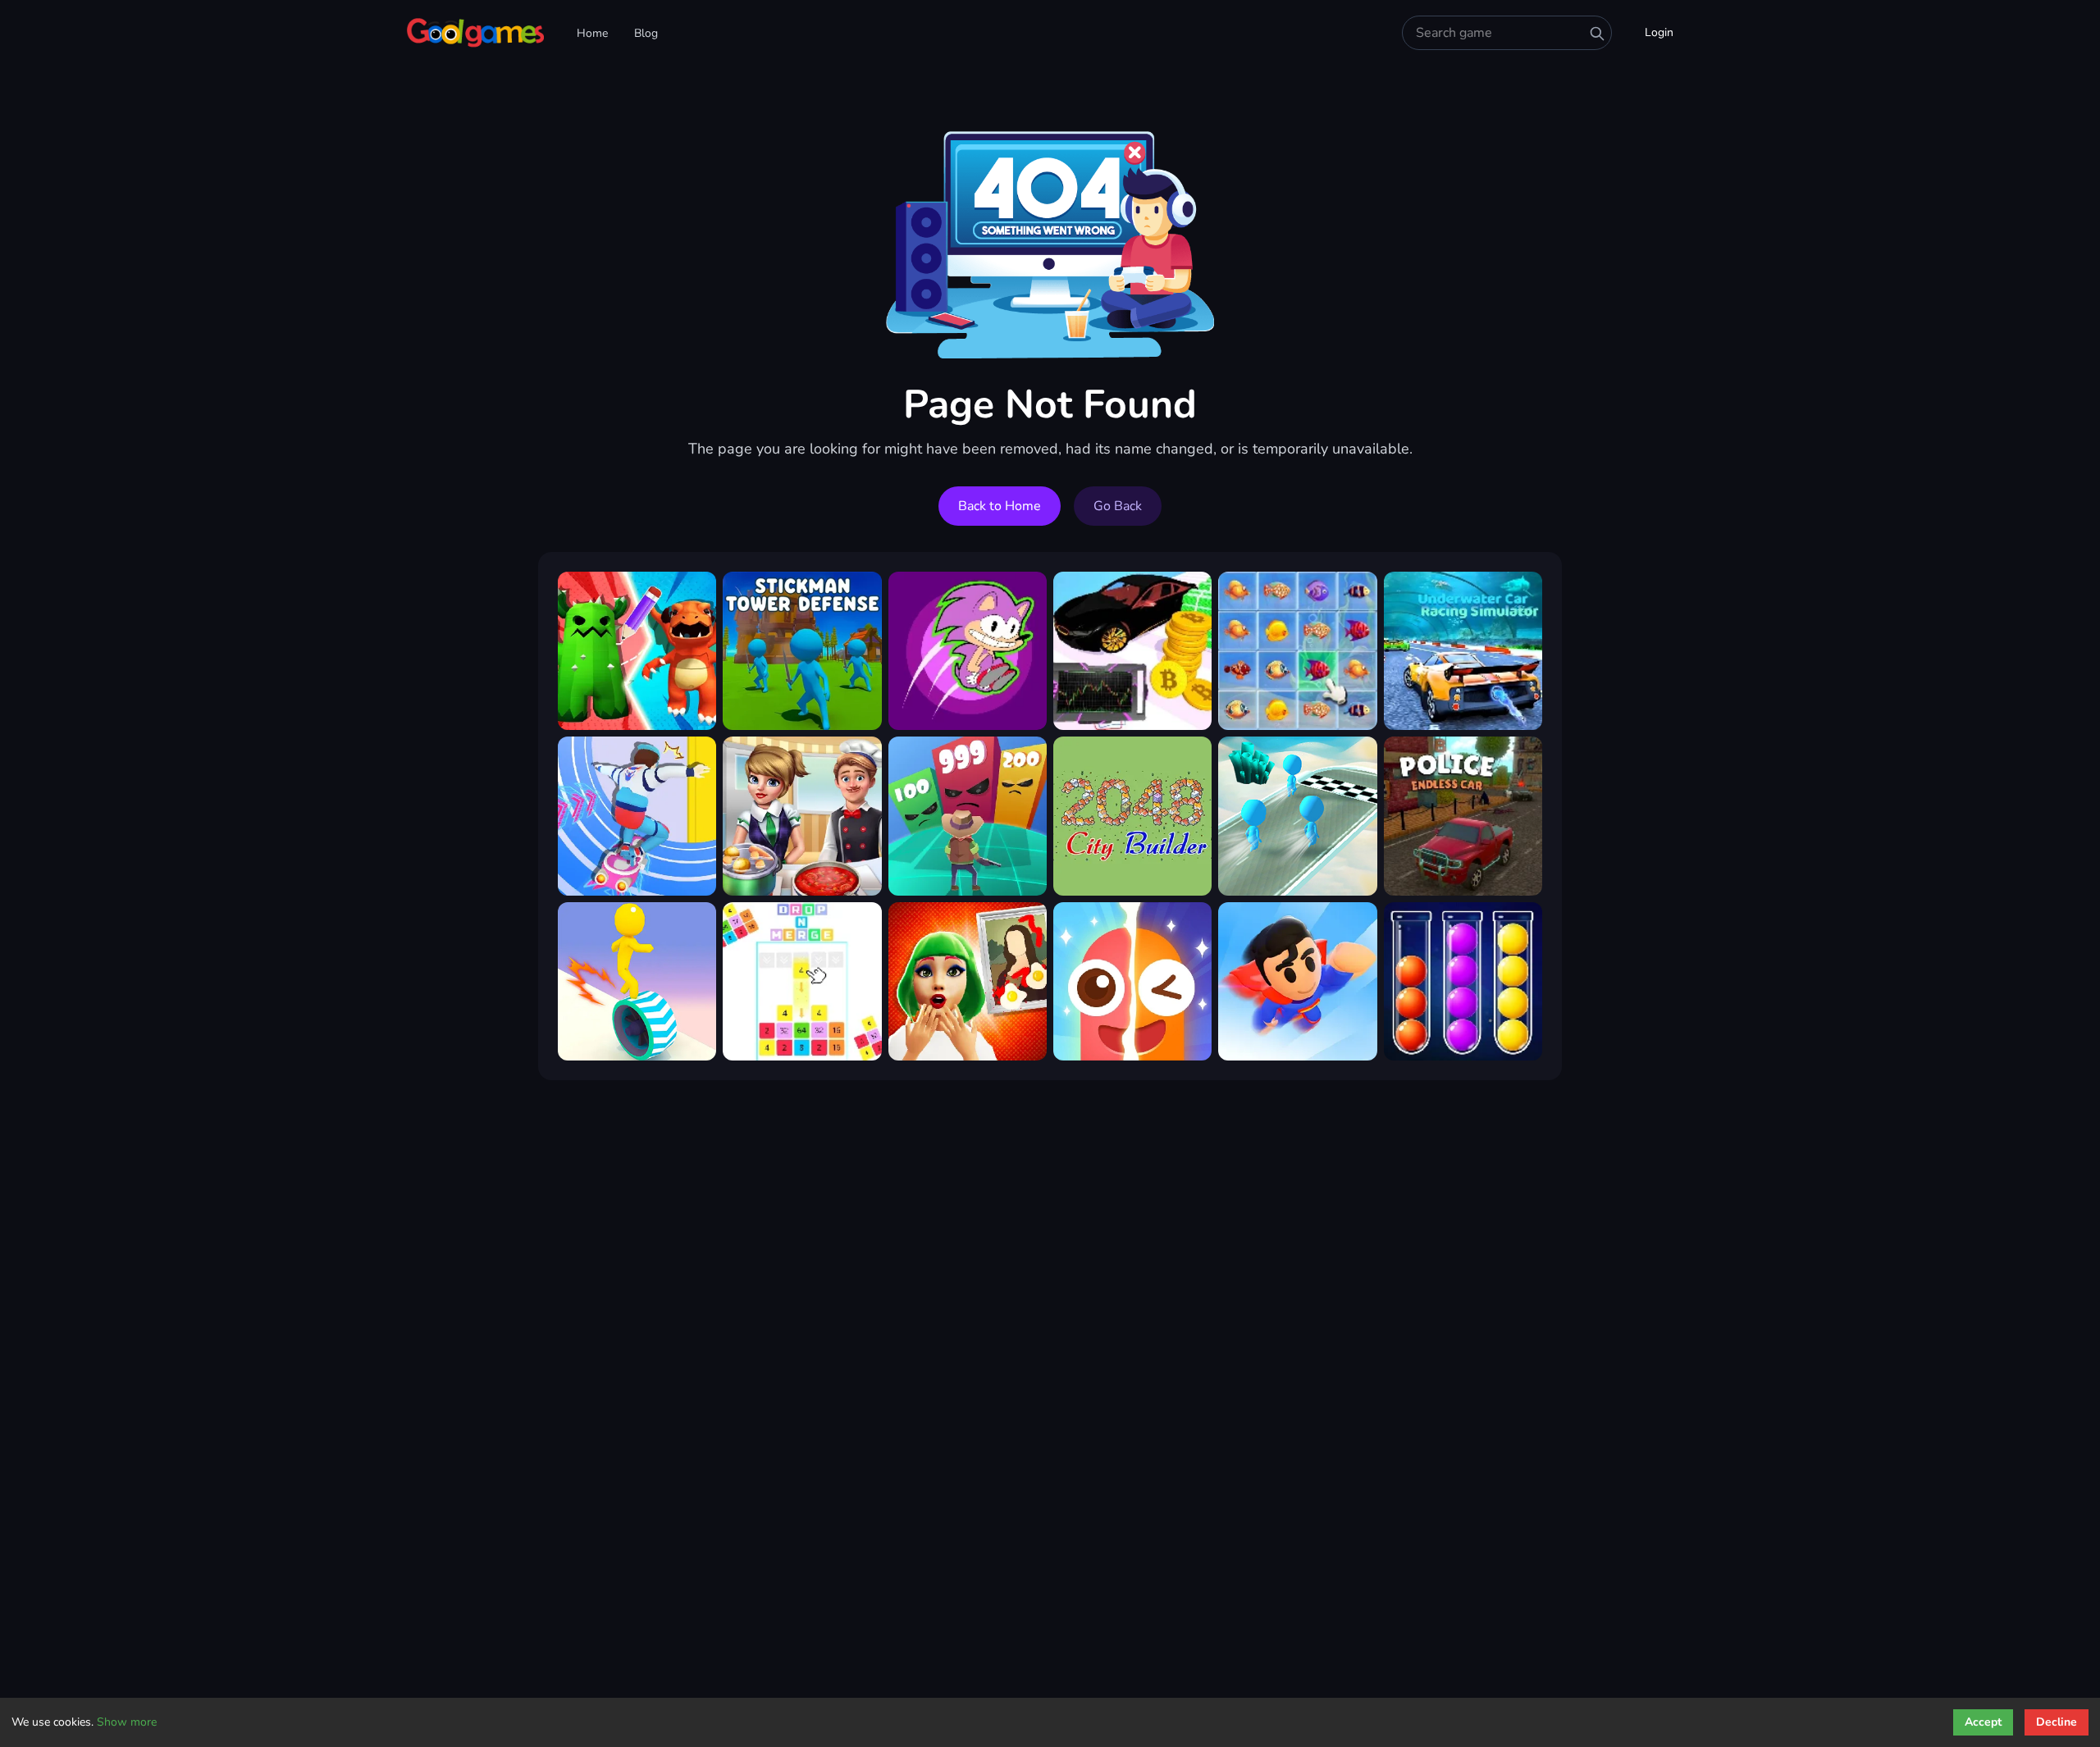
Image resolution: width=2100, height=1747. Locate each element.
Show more (127, 1722)
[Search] (1597, 34)
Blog (646, 33)
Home (592, 33)
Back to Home (1000, 506)
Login (1659, 32)
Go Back (1118, 506)
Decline (2057, 1722)
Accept (1983, 1722)
